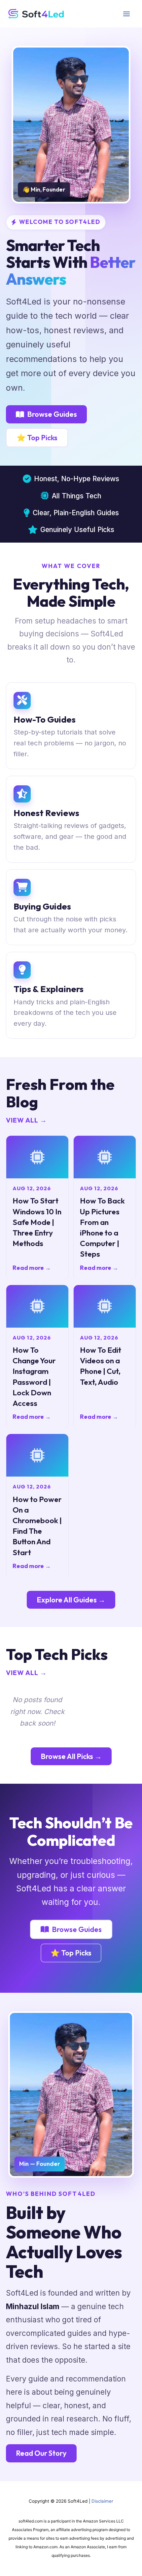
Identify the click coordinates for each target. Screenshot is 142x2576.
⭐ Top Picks (37, 438)
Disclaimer (102, 2501)
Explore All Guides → (71, 1600)
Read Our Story (41, 2453)
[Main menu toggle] (126, 14)
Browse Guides (52, 414)
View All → (26, 1120)
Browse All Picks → (71, 1756)
